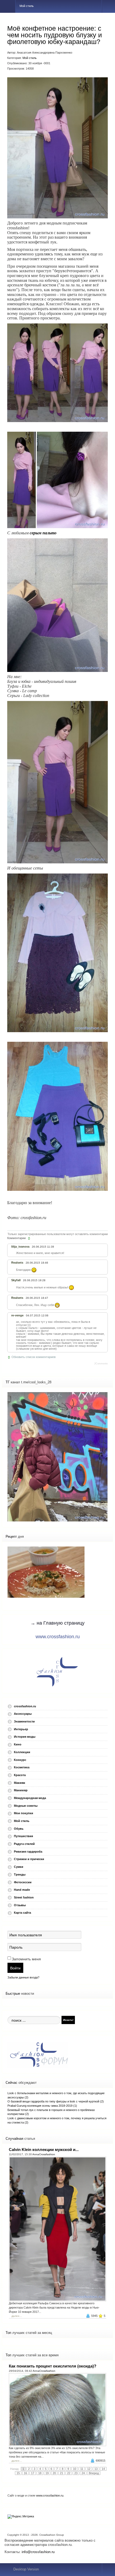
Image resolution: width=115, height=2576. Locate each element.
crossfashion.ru (25, 1706)
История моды (25, 1737)
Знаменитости (24, 1721)
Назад (14, 2469)
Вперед (94, 2473)
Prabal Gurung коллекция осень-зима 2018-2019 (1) (42, 2106)
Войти (15, 1968)
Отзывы (20, 1905)
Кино (18, 1744)
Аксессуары (23, 1714)
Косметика (22, 1767)
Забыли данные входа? (23, 1977)
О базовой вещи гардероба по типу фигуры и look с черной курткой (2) (56, 2101)
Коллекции (22, 1752)
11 (82, 2469)
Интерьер (21, 1729)
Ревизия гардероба (28, 1852)
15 (18, 2473)
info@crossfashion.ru (38, 2552)
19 (47, 2473)
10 (75, 2469)
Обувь (19, 1829)
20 (54, 2473)
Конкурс (20, 1760)
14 (103, 2469)
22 (69, 2473)
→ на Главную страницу (57, 1623)
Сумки (19, 1867)
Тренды (20, 1874)
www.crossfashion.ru (58, 1637)
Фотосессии (23, 1882)
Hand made (22, 1890)
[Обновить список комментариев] (30, 1238)
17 (33, 2473)
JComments (101, 1364)
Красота (20, 1775)
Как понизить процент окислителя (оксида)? (53, 2366)
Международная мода (30, 1798)
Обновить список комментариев (34, 1357)
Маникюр (21, 1790)
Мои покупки (24, 1813)
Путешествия (23, 1836)
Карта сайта (22, 1913)
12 (89, 2469)
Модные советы (26, 1806)
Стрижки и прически (29, 1859)
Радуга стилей (24, 1844)
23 (76, 2473)
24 (83, 2473)
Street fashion (24, 1897)
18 (40, 2473)
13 (96, 2469)
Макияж (20, 1783)
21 (62, 2473)
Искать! (68, 2020)
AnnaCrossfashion (44, 2154)
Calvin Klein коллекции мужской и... (44, 2150)
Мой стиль (30, 58)
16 (25, 2473)
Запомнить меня (26, 1959)
